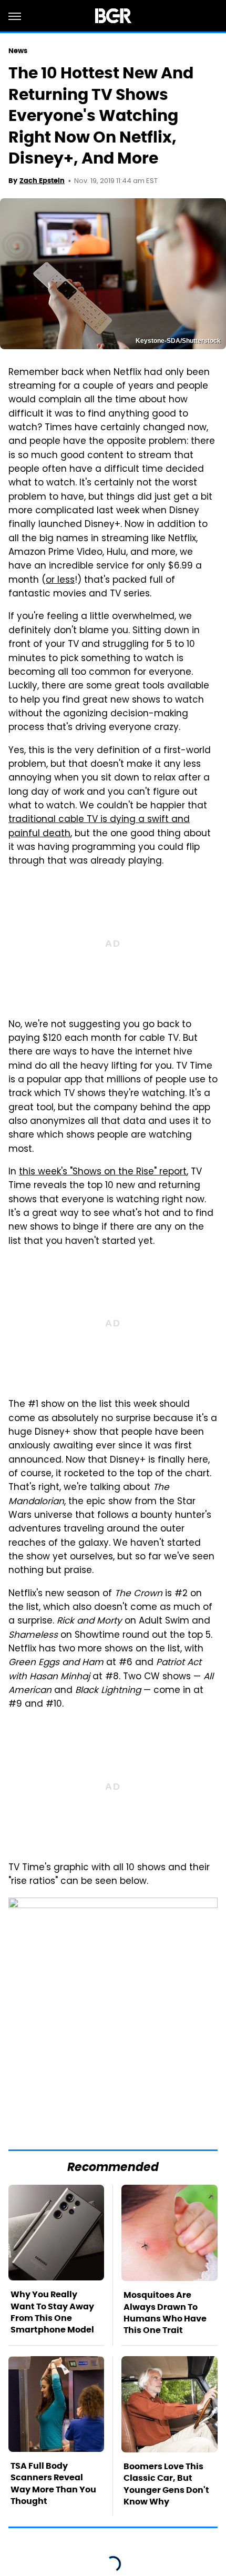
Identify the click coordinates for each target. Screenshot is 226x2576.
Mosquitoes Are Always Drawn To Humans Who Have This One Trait (165, 2313)
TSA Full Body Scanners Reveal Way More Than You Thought (53, 2483)
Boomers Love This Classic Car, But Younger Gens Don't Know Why (166, 2484)
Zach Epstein (42, 181)
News (18, 51)
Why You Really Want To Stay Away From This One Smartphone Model (52, 2312)
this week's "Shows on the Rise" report (103, 1172)
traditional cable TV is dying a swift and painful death (99, 827)
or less (60, 581)
